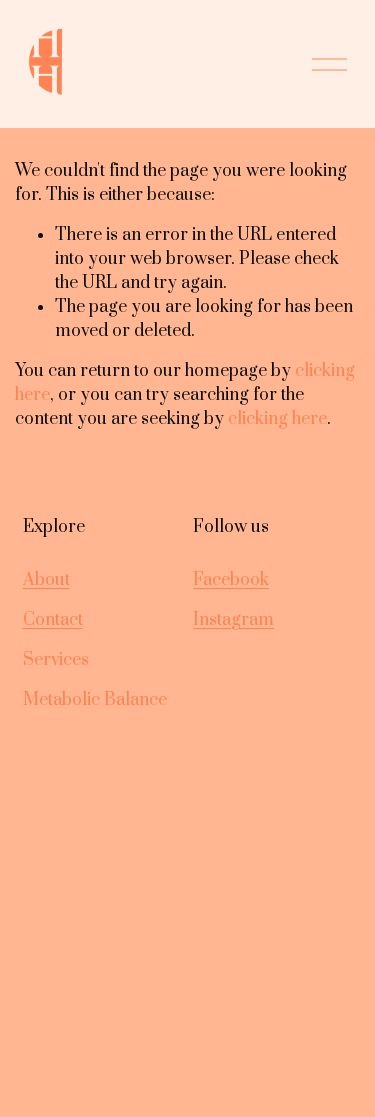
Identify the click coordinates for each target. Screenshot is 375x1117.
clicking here (277, 419)
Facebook (231, 580)
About (46, 580)
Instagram (233, 620)
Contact (53, 620)
